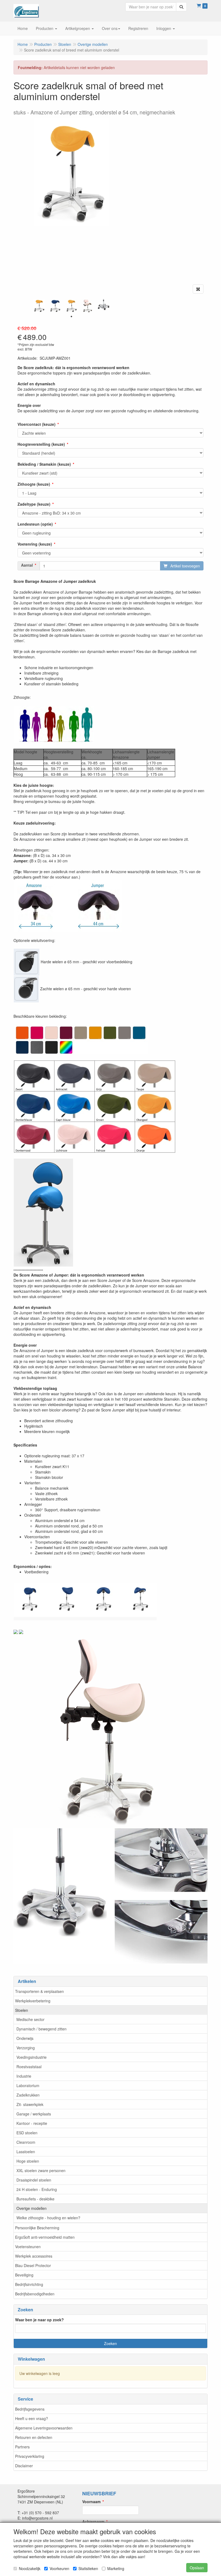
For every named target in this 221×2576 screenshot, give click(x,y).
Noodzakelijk (30, 2568)
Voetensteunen (28, 2247)
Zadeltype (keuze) (34, 504)
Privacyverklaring (30, 2456)
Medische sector (30, 2019)
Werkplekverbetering (33, 2001)
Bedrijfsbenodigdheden (35, 2294)
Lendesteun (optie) (35, 524)
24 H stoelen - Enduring (37, 2189)
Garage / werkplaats (34, 2114)
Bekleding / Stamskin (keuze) (44, 464)
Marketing (116, 2568)
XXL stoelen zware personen (41, 2170)
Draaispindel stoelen (34, 2180)
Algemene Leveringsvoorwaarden (44, 2428)
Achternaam (93, 2521)
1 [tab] (71, 317)
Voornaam (91, 2502)
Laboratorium (28, 2085)
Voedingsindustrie (32, 2057)
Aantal (27, 565)
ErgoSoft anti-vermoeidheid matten (45, 2237)
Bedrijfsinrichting (29, 2284)
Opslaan (197, 2568)
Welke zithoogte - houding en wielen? (48, 2218)
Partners (22, 2447)
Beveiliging (24, 2275)
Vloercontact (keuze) (37, 424)
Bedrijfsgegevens (30, 2409)
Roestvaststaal (29, 2067)
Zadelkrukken (28, 2095)
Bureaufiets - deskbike (35, 2199)
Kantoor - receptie (32, 2123)
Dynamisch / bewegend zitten (42, 2029)
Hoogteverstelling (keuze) (41, 444)
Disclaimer (24, 2466)
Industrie (24, 2076)
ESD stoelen (27, 2133)
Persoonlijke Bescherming (37, 2228)
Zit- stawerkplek (30, 2104)
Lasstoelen (26, 2152)
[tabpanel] (39, 306)
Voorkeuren (59, 2568)
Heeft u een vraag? (32, 2418)
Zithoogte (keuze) (34, 484)
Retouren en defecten (34, 2437)
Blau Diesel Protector (33, 2265)
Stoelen (22, 2010)
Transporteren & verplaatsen (39, 1991)
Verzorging (26, 2048)
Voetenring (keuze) (35, 544)
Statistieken (88, 2568)
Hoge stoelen (28, 2161)
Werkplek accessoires (34, 2256)
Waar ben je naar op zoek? (39, 2320)
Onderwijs (25, 2038)
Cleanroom (26, 2142)
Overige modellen (32, 2208)
